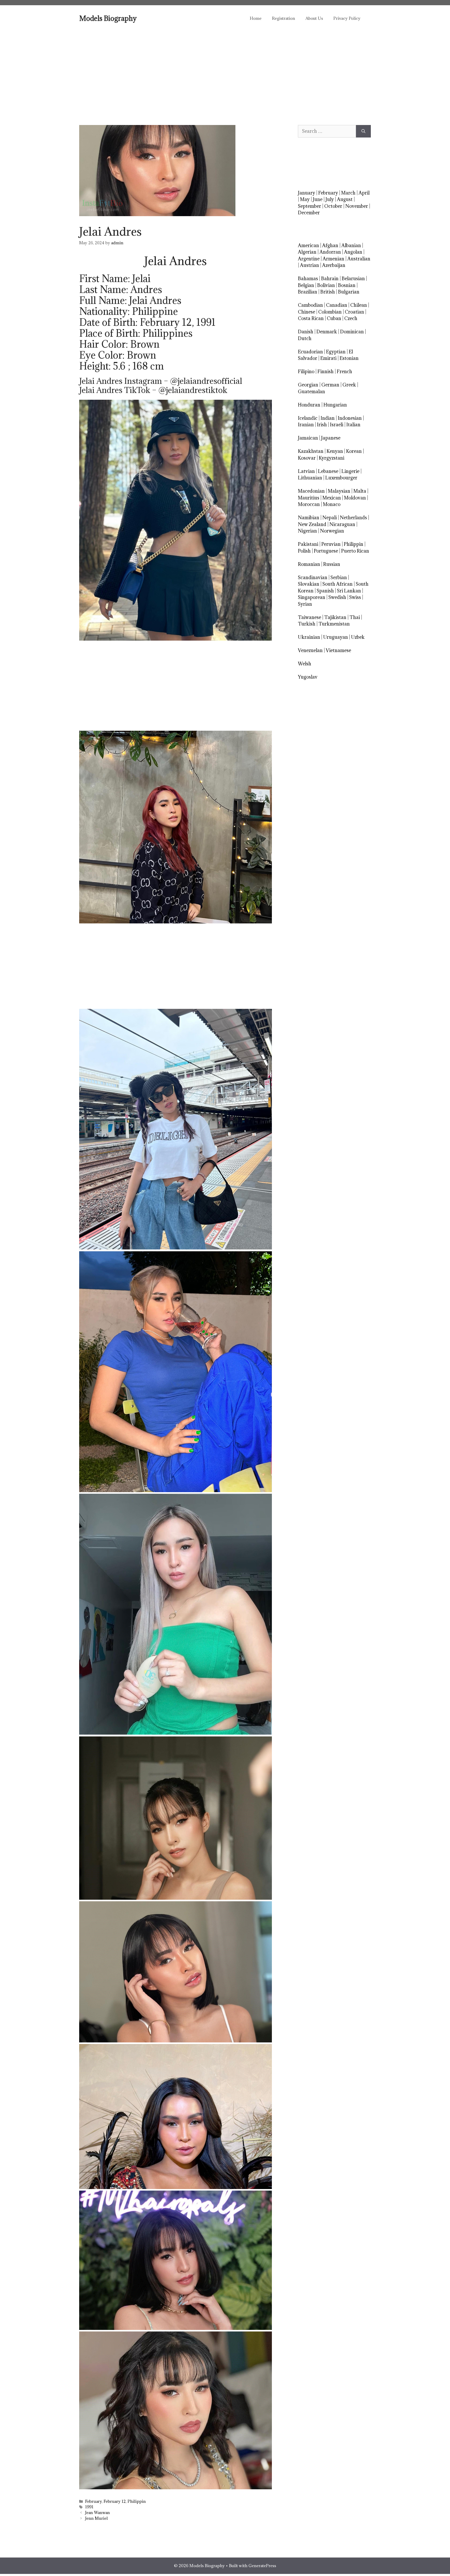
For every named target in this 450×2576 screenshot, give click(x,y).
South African (337, 584)
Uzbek (358, 637)
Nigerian (307, 531)
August (345, 199)
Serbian (339, 577)
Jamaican (308, 438)
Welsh (305, 664)
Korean (354, 451)
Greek (349, 385)
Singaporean (312, 597)
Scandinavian (313, 577)
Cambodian (310, 305)
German (330, 385)
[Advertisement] (225, 70)
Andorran (330, 252)
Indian (328, 418)
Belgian (306, 285)
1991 (89, 2507)
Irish (322, 425)
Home (256, 18)
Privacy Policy (347, 18)
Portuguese (326, 551)
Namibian (309, 518)
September (310, 206)
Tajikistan (335, 617)
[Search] (363, 131)
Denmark (327, 332)
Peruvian (331, 544)
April (364, 193)
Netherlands (353, 518)
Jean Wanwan (98, 2513)
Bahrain (330, 279)
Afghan (330, 245)
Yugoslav (308, 677)
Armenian (333, 259)
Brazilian (308, 292)
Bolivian (326, 285)
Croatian (354, 312)
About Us (314, 18)
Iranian (306, 425)
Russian (332, 564)
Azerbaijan (334, 265)
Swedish (337, 597)
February (93, 2501)
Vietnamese (338, 650)
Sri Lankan (349, 591)
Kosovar (307, 458)
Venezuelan (310, 650)
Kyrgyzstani (332, 458)
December (309, 213)
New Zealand (312, 524)
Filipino (306, 371)
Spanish (325, 591)
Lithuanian (310, 478)
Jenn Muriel (96, 2518)
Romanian (309, 564)
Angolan (353, 252)
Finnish (326, 371)
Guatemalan (311, 392)
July (330, 199)
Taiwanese (310, 617)
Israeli (337, 425)
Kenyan (335, 451)
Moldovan (355, 498)
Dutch (305, 338)
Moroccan (309, 504)
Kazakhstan (311, 451)
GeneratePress (262, 2566)
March (348, 193)
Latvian (306, 471)
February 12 (115, 2501)
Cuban (334, 318)
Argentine (309, 259)
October (333, 206)
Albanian (351, 245)
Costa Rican (311, 318)
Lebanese (328, 471)
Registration (283, 18)
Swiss (355, 597)
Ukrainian (309, 637)
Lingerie (350, 471)
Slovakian (309, 584)
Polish (304, 551)
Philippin (137, 2501)
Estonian (349, 358)
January (307, 193)
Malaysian (339, 491)
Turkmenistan (334, 624)
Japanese (331, 438)
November (357, 206)
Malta (360, 491)
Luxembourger (341, 478)
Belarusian (353, 279)
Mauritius (309, 498)
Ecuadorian (310, 352)
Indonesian (350, 418)
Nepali (330, 518)
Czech (351, 318)
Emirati (328, 358)
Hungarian (335, 405)
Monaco (332, 504)
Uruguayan (336, 637)
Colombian (330, 312)
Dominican (352, 332)
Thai (355, 617)
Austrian (310, 265)
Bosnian (347, 285)
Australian (359, 259)
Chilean (359, 305)
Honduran (309, 405)
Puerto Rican (355, 551)
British (328, 292)
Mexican (332, 498)
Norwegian (332, 531)
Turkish (307, 624)
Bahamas (308, 279)
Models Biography (108, 18)
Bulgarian (349, 292)
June (318, 199)
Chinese (307, 312)
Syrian (305, 604)
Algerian (307, 252)
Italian (353, 425)
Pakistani (308, 544)
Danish (306, 332)
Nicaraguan (342, 524)
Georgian (308, 385)
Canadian (337, 305)
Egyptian (336, 352)
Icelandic (308, 418)
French (344, 371)
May (305, 199)
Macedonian (311, 491)
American (308, 245)
